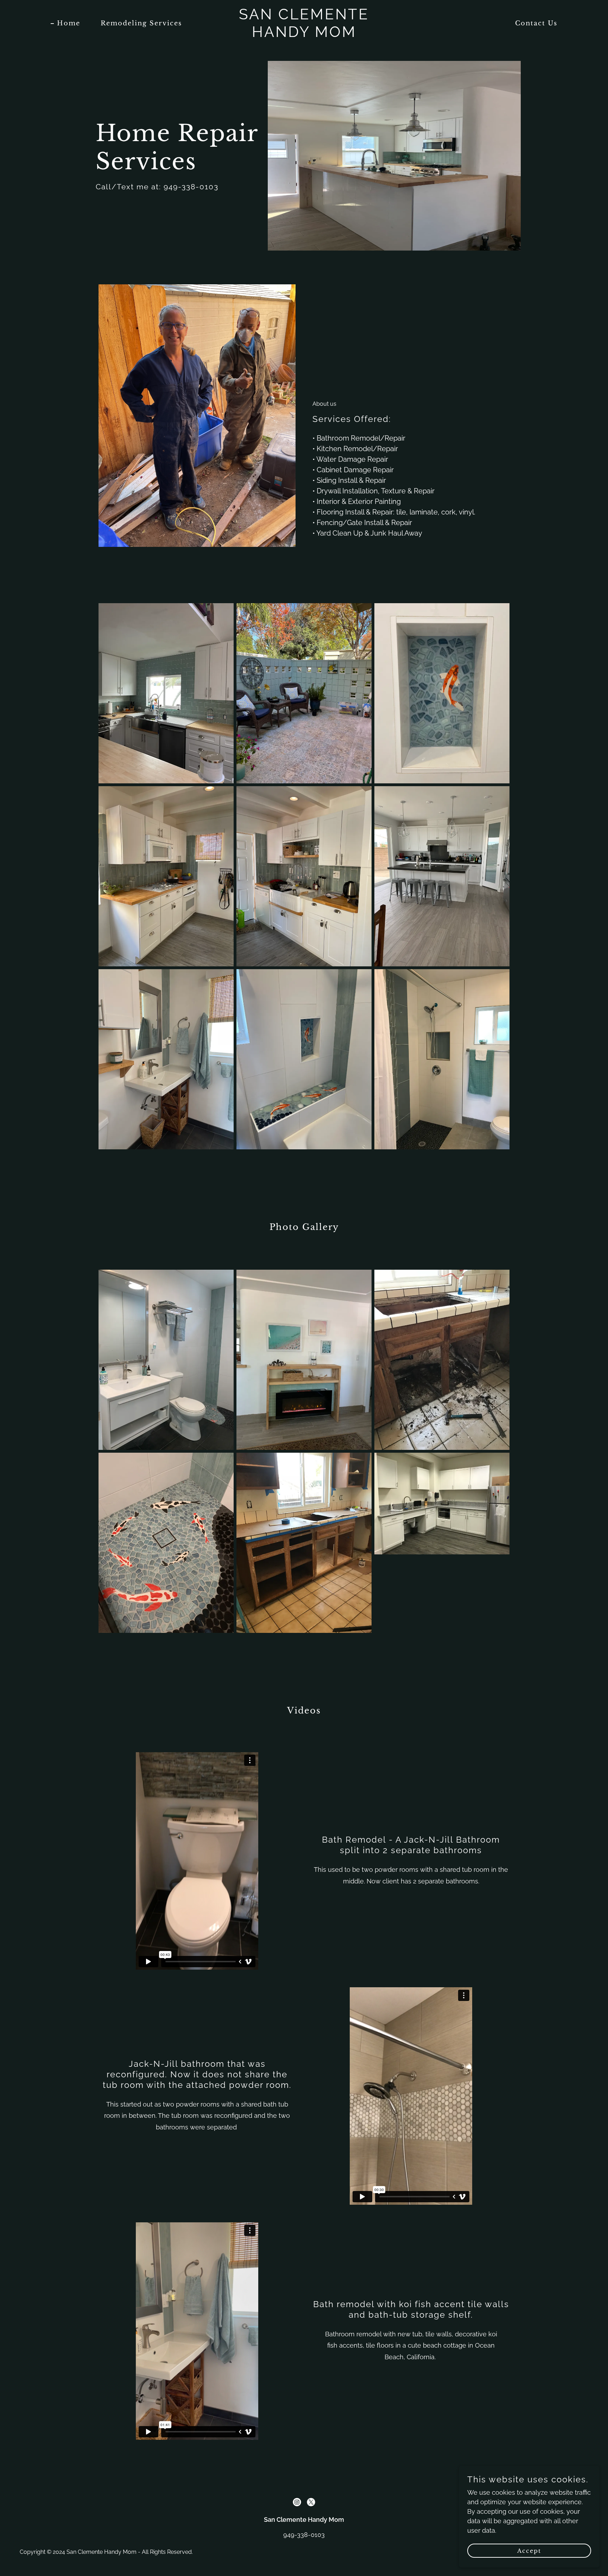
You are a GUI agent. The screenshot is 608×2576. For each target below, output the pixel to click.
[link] (304, 35)
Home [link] (69, 23)
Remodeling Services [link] (141, 23)
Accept (529, 2551)
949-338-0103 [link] (304, 2535)
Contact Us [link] (536, 23)
